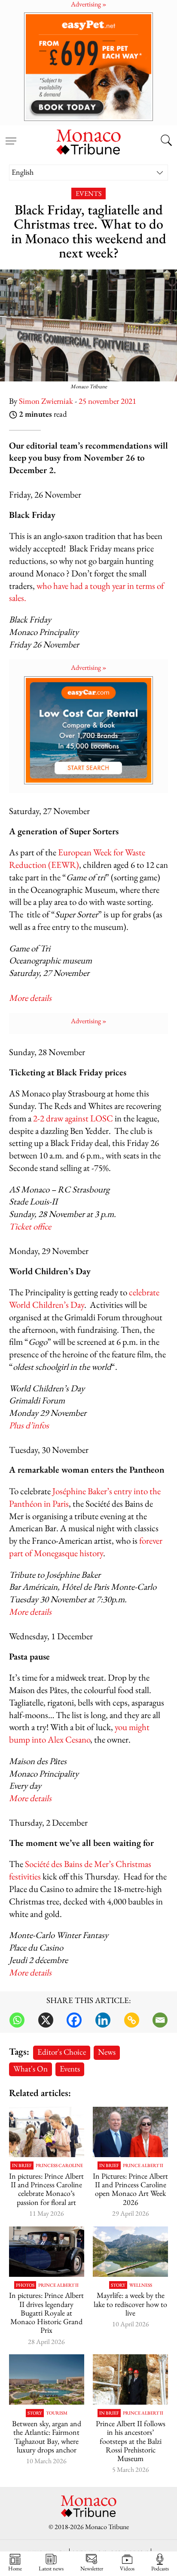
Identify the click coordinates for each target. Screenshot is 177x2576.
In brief (22, 2166)
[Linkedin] (103, 2020)
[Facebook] (74, 2020)
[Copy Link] (132, 2020)
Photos (25, 2285)
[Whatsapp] (17, 2020)
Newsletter (92, 2568)
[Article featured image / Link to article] (130, 2252)
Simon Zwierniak (46, 401)
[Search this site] (166, 141)
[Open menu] (11, 136)
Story (118, 2285)
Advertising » (89, 667)
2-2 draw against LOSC (73, 1118)
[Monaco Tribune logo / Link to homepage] (88, 141)
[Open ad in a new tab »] (88, 67)
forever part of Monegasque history (86, 1547)
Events (88, 194)
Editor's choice (62, 2052)
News (107, 2052)
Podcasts (160, 2568)
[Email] (160, 2020)
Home (15, 2568)
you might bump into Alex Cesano (79, 1733)
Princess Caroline (59, 2166)
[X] (46, 2020)
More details (30, 1612)
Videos (127, 2568)
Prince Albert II (143, 2166)
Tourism (57, 2413)
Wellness (141, 2285)
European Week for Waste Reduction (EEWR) (77, 858)
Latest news (51, 2568)
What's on (31, 2069)
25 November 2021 (107, 401)
